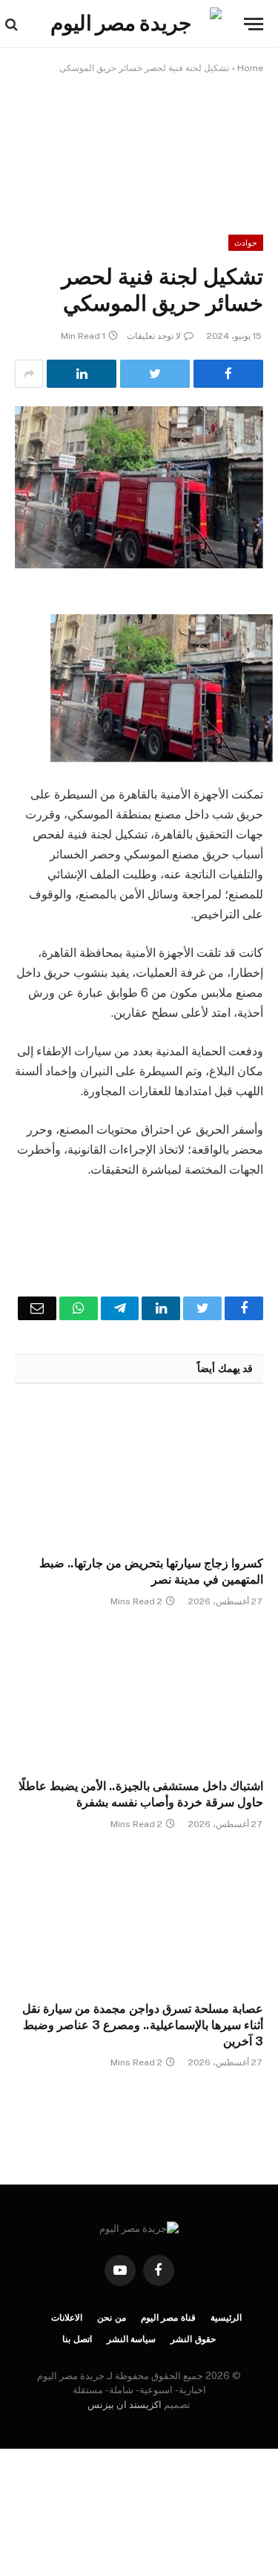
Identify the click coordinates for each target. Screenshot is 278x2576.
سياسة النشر (132, 2339)
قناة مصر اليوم (169, 2318)
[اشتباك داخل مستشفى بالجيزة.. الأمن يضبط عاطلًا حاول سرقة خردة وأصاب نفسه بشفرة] (139, 1697)
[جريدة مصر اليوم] (127, 24)
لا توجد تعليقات (154, 336)
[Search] (13, 24)
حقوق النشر (193, 2339)
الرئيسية (226, 2318)
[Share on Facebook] (228, 374)
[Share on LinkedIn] (82, 374)
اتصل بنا (77, 2339)
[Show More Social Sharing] (29, 374)
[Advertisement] (139, 144)
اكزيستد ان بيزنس (125, 2405)
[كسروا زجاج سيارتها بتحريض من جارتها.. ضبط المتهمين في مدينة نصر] (139, 1474)
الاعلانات (67, 2318)
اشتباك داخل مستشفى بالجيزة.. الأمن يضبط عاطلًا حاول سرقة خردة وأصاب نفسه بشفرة (141, 1794)
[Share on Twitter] (155, 374)
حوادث (246, 243)
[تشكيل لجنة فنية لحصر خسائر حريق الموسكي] (139, 487)
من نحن (112, 2318)
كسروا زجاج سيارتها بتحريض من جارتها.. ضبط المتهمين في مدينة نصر (151, 1571)
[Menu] (254, 24)
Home (250, 68)
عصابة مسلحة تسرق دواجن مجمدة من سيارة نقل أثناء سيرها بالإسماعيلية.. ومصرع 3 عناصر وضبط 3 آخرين (143, 2025)
